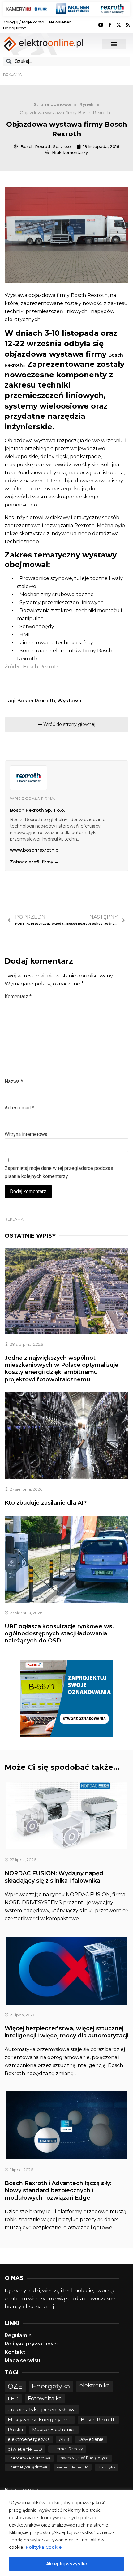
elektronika (95, 2385)
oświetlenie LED (25, 2449)
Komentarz (18, 996)
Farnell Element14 (73, 2467)
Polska (15, 2430)
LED (13, 2398)
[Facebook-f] (110, 25)
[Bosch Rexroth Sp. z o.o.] (28, 778)
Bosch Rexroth (36, 701)
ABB (64, 2439)
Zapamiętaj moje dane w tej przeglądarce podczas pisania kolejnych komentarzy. (59, 1172)
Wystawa (69, 701)
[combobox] (66, 61)
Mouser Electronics (54, 2430)
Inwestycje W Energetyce (84, 2458)
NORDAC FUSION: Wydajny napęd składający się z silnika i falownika (54, 1877)
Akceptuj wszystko (67, 2564)
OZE (15, 2386)
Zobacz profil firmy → (34, 862)
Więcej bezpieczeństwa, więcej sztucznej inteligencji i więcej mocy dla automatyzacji (66, 2032)
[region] (66, 2533)
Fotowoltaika (45, 2398)
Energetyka (51, 2386)
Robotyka (107, 2467)
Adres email (19, 1108)
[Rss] (128, 25)
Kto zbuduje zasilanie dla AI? (46, 1503)
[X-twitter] (119, 25)
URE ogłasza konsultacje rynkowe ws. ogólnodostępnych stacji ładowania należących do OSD (59, 1634)
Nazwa (14, 1081)
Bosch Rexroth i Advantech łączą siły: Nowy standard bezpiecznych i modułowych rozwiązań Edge (58, 2190)
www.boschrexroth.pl (35, 850)
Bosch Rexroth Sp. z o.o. (37, 810)
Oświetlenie (91, 2439)
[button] (114, 44)
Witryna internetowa (26, 1134)
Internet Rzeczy (67, 2449)
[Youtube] (101, 25)
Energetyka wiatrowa (29, 2458)
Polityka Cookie (44, 2547)
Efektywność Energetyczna (40, 2419)
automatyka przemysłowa (42, 2409)
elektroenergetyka (29, 2439)
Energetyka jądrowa (28, 2467)
